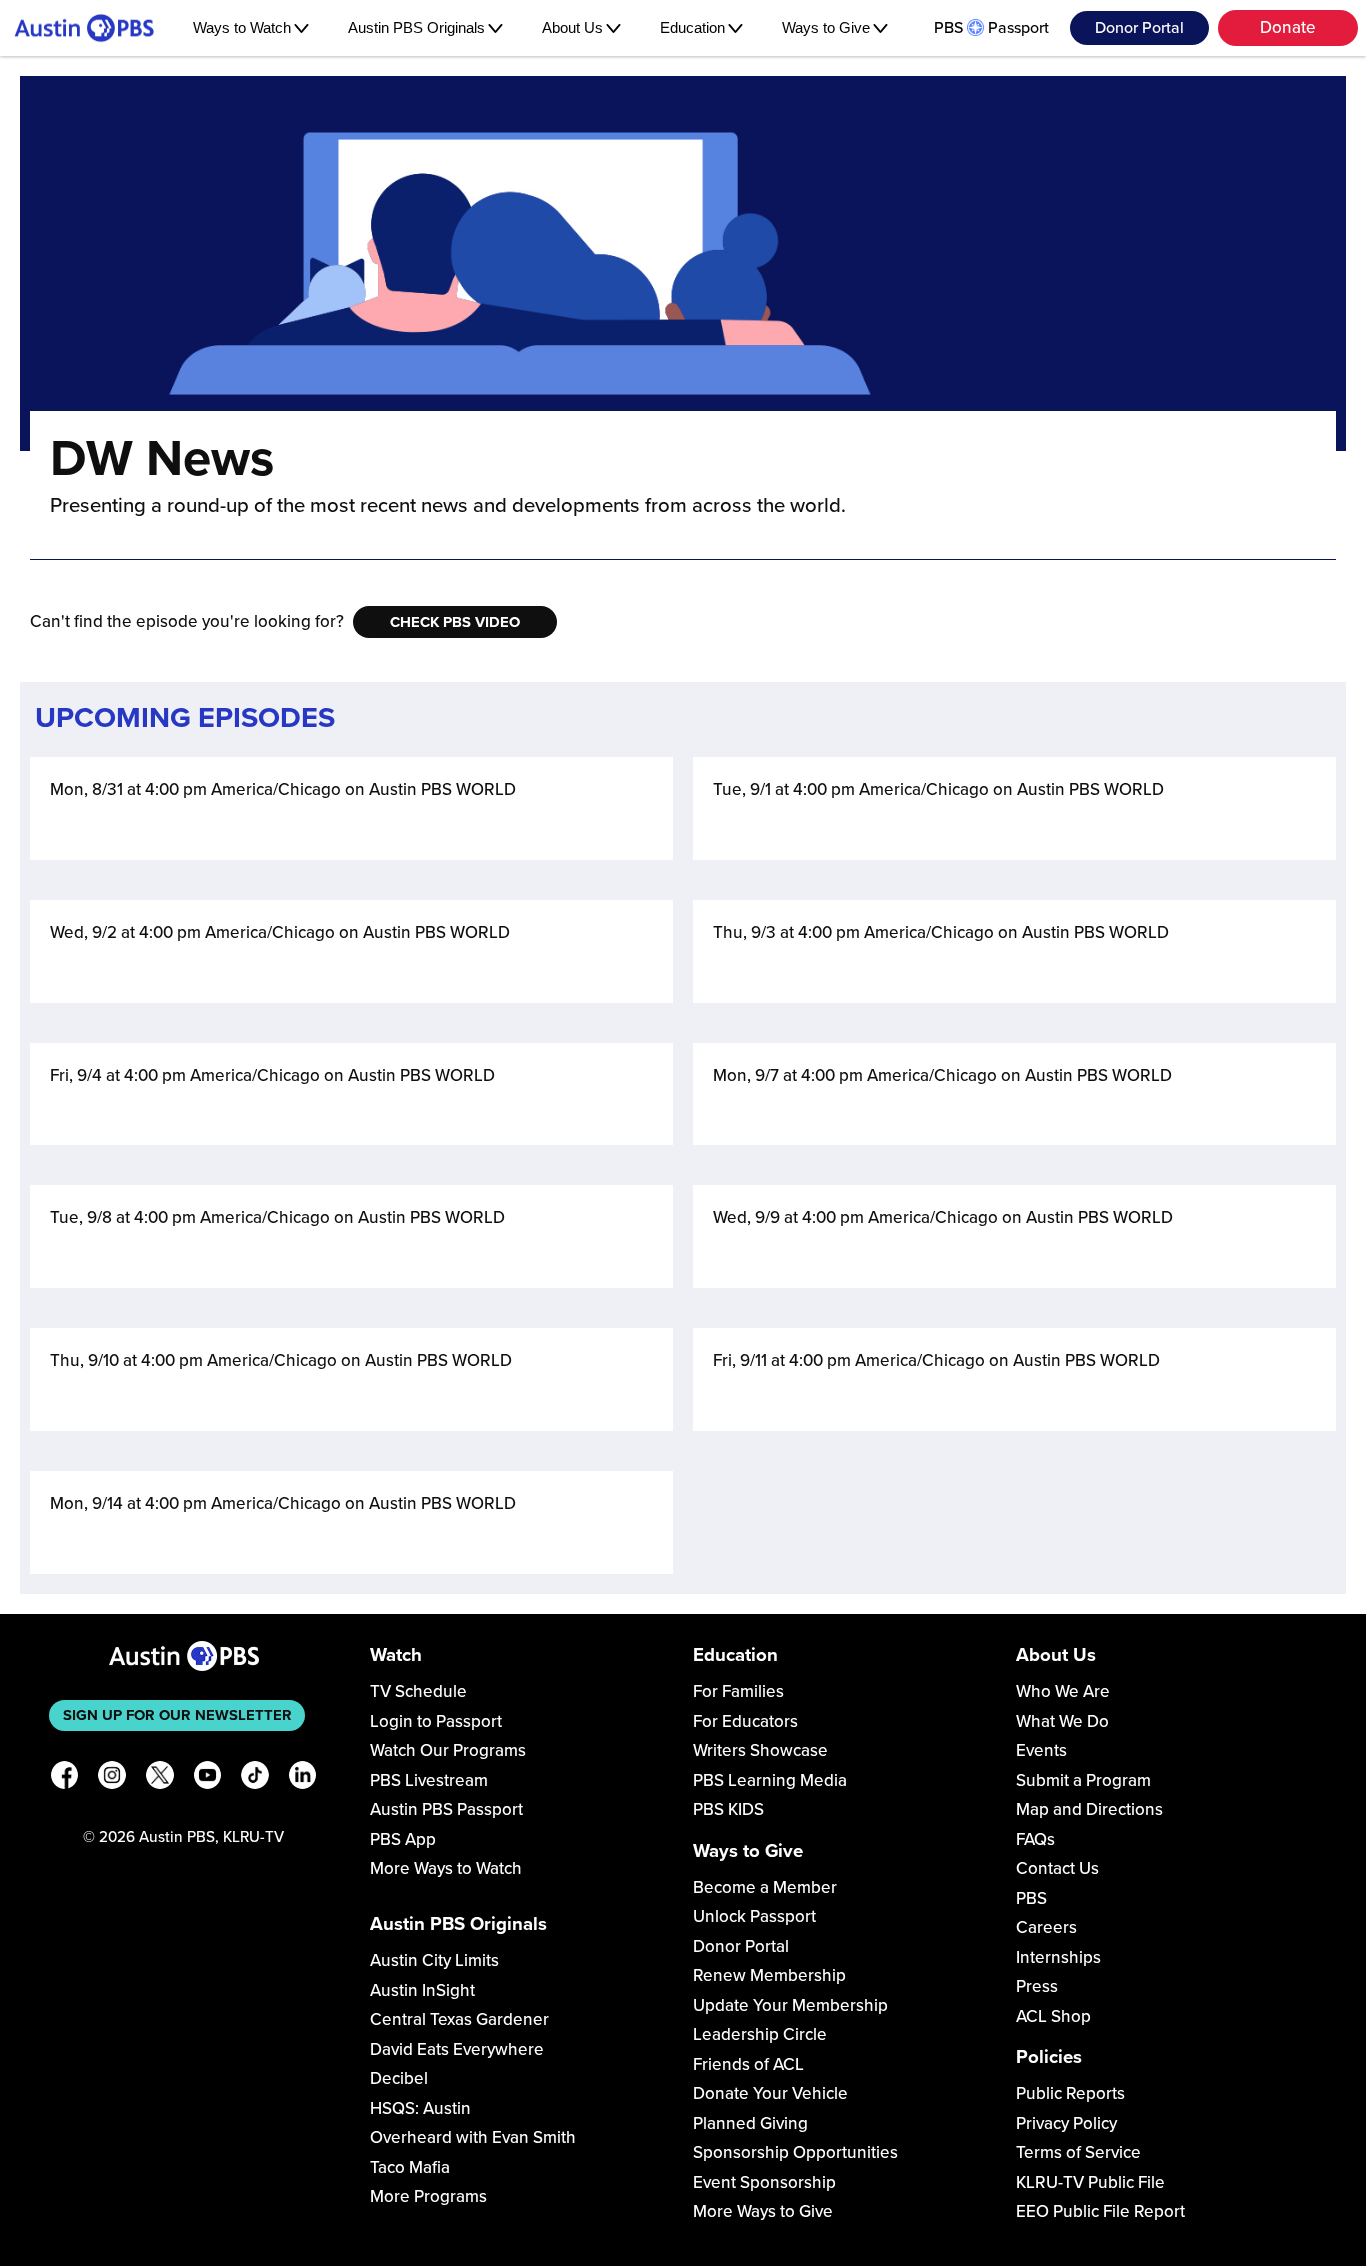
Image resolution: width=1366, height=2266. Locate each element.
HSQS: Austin (420, 2108)
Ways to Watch (242, 27)
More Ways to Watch (446, 1868)
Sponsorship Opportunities (795, 2152)
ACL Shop (1053, 2016)
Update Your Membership (790, 2005)
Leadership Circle (760, 2034)
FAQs (1035, 1839)
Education (692, 27)
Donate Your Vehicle (770, 2093)
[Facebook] (65, 1778)
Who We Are (1063, 1691)
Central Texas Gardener (459, 2019)
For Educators (745, 1721)
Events (1041, 1750)
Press (1037, 1986)
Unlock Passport (754, 1916)
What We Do (1062, 1721)
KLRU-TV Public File (1090, 2182)
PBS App (403, 1839)
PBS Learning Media (770, 1780)
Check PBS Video (455, 622)
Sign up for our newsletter (177, 1715)
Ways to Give (826, 27)
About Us (572, 27)
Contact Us (1057, 1868)
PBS (1031, 1898)
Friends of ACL (748, 2064)
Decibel (399, 2078)
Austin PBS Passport (446, 1809)
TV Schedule (418, 1691)
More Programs (428, 2196)
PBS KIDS (728, 1809)
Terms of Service (1078, 2152)
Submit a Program (1083, 1780)
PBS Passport (991, 28)
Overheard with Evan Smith (473, 2137)
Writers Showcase (760, 1750)
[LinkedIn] (303, 1778)
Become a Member (765, 1887)
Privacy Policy (1066, 2123)
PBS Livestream (429, 1780)
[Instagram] (112, 1778)
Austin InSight (422, 1990)
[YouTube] (208, 1778)
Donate (1288, 27)
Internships (1058, 1957)
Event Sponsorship (764, 2182)
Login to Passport (436, 1721)
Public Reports (1070, 2093)
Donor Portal (1139, 28)
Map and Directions (1089, 1809)
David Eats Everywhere (457, 2049)
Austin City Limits (434, 1960)
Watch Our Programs (448, 1750)
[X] (160, 1778)
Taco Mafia (410, 2167)
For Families (738, 1691)
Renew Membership (769, 1975)
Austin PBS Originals (416, 27)
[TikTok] (255, 1778)
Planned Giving (750, 2123)
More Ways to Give (763, 2211)
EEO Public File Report (1100, 2211)
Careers (1046, 1927)
